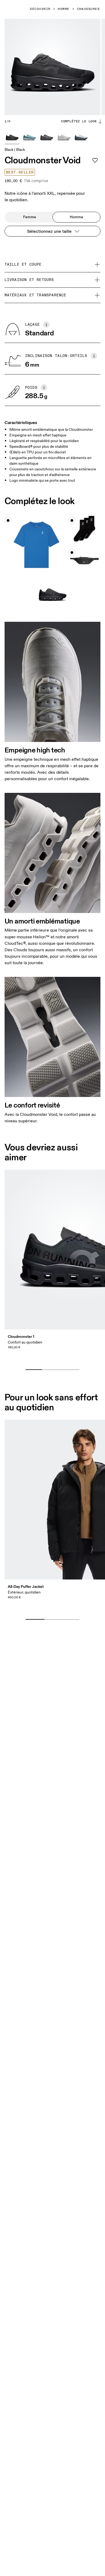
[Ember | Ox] (47, 137)
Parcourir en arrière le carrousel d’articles (56, 1361)
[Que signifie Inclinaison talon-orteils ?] (94, 356)
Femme (30, 217)
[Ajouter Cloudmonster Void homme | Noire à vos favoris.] (95, 160)
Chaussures (88, 9)
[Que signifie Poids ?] (44, 387)
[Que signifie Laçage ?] (46, 325)
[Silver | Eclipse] (81, 137)
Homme (64, 9)
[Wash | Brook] (29, 137)
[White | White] (64, 137)
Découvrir (40, 9)
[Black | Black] (12, 137)
